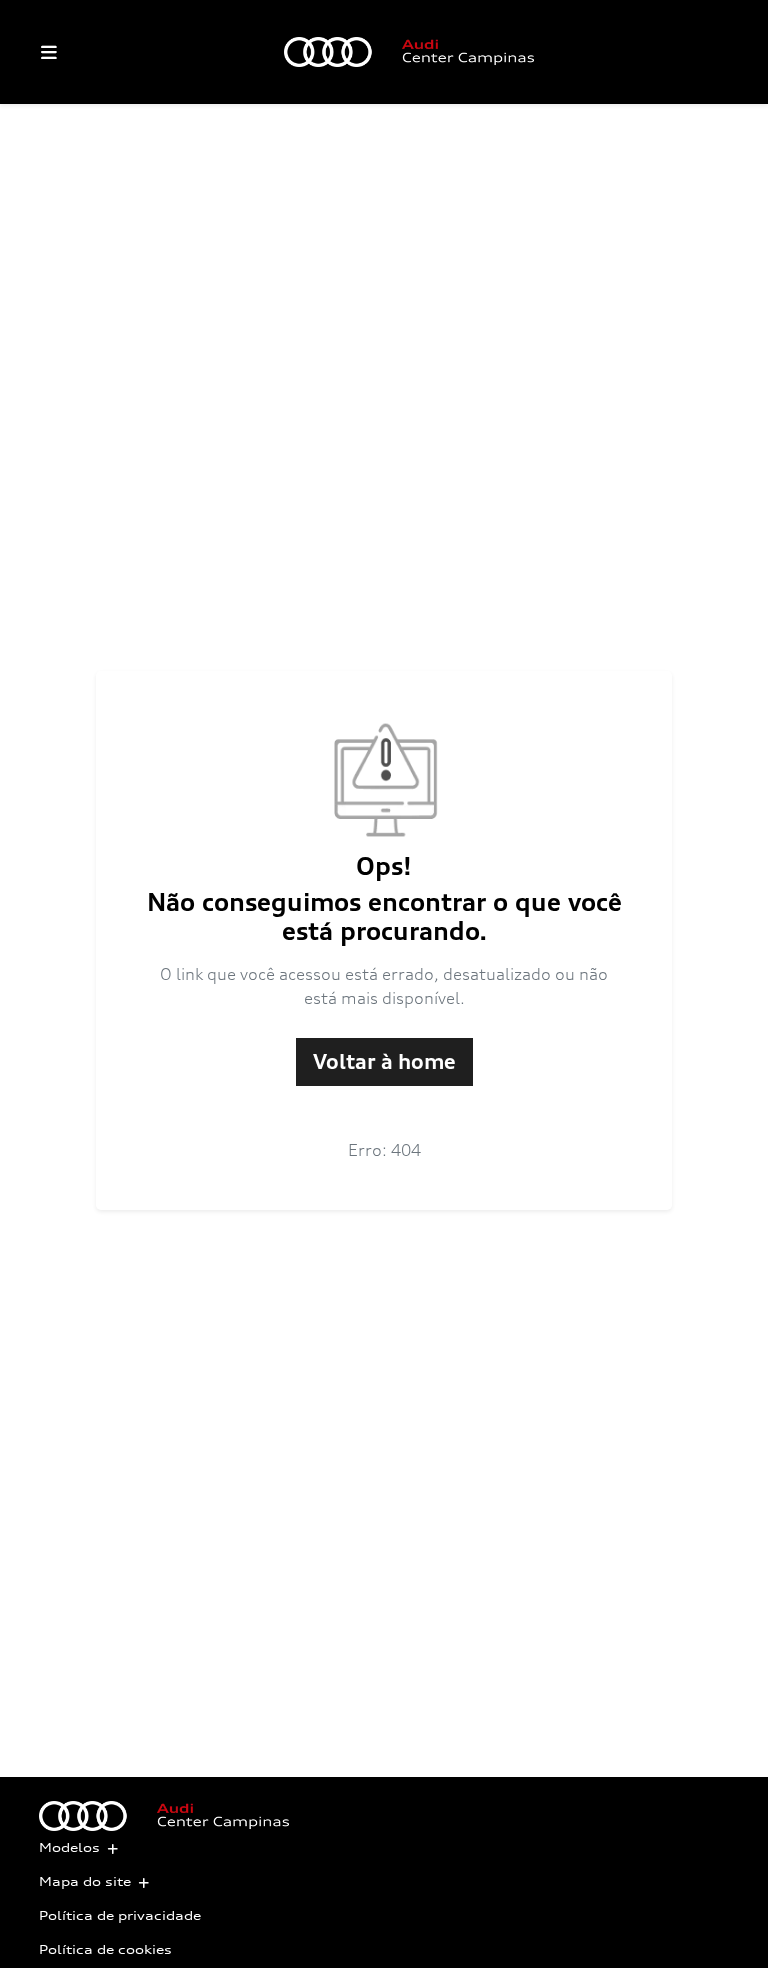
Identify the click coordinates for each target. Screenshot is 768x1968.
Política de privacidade (120, 1915)
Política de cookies (105, 1949)
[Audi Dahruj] (409, 52)
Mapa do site (85, 1881)
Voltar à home (384, 1061)
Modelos (69, 1847)
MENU (49, 52)
